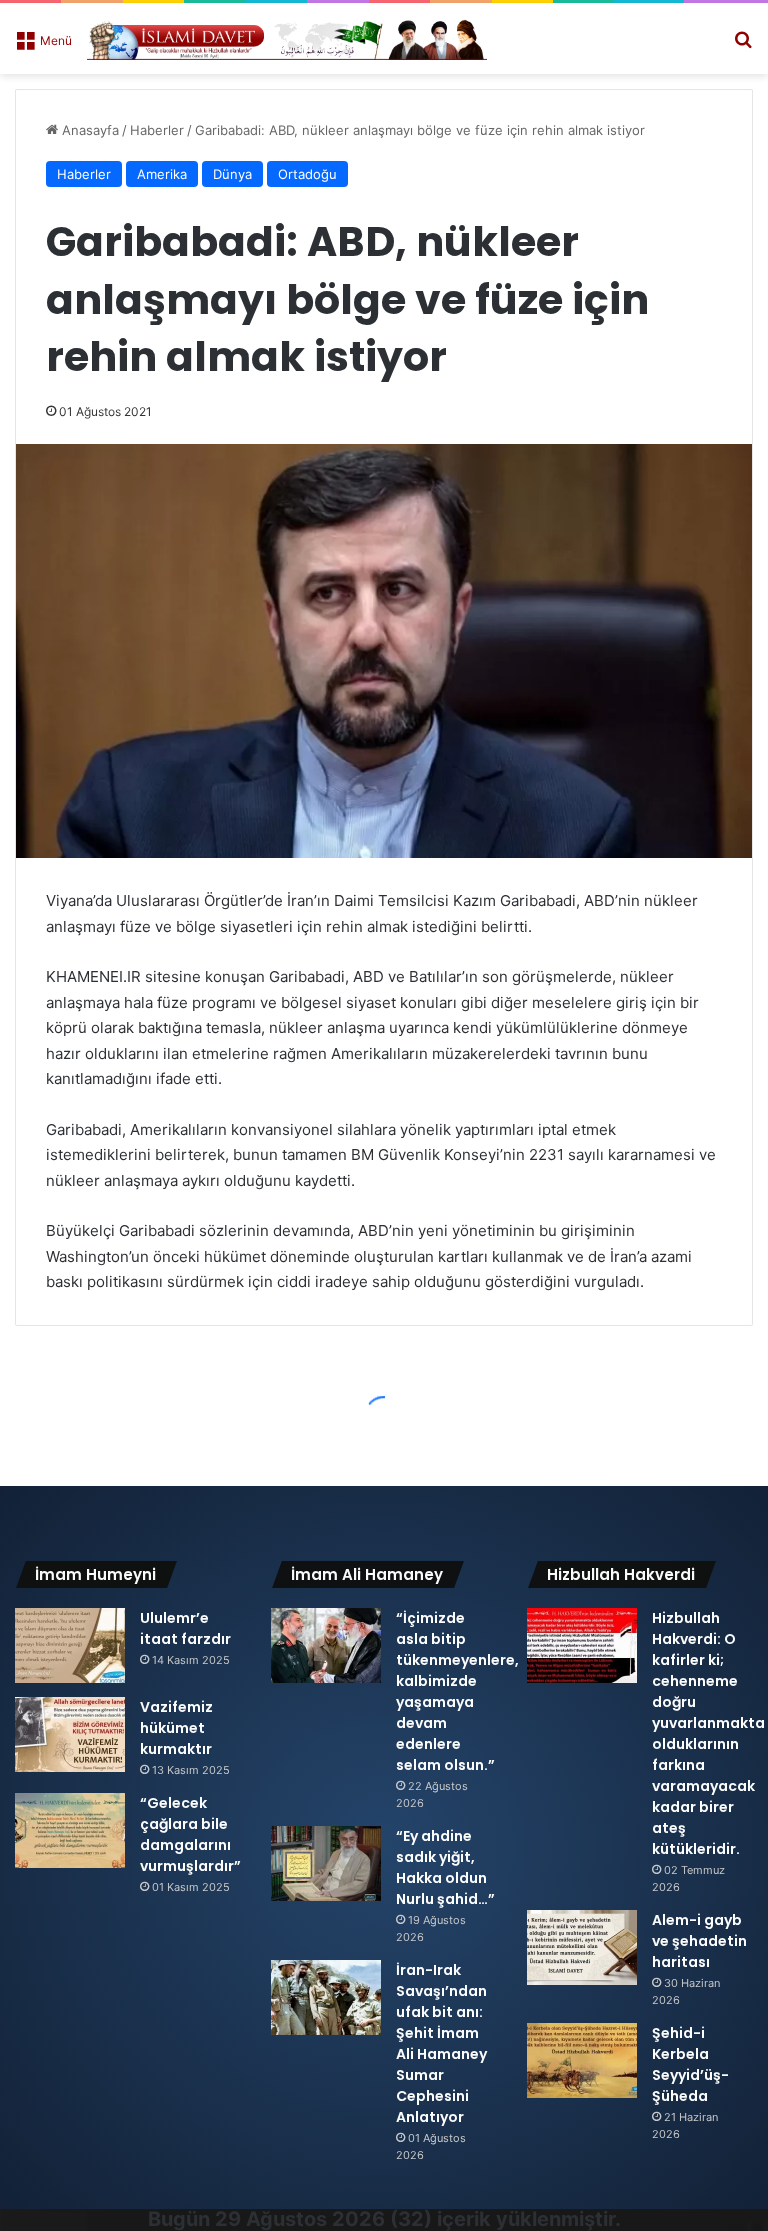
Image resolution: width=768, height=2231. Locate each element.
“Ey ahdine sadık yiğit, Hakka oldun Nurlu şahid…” (445, 1867)
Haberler (157, 130)
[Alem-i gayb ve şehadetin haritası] (582, 1947)
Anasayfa (88, 130)
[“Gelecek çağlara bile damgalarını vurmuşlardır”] (70, 1830)
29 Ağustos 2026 (300, 2219)
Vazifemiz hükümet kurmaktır (176, 1728)
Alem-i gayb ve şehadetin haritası (699, 1941)
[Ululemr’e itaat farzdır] (70, 1645)
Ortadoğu (307, 174)
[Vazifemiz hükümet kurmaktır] (70, 1734)
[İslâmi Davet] (287, 38)
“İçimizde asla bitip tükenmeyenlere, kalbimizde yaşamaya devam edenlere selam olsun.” (457, 1691)
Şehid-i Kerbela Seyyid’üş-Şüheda (690, 2064)
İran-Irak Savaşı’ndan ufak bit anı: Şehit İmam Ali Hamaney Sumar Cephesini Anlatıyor (441, 2043)
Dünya (232, 174)
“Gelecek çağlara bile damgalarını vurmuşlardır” (190, 1834)
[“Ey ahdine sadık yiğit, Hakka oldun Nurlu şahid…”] (326, 1863)
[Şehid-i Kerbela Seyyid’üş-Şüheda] (582, 2060)
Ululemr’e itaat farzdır (185, 1628)
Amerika (162, 174)
